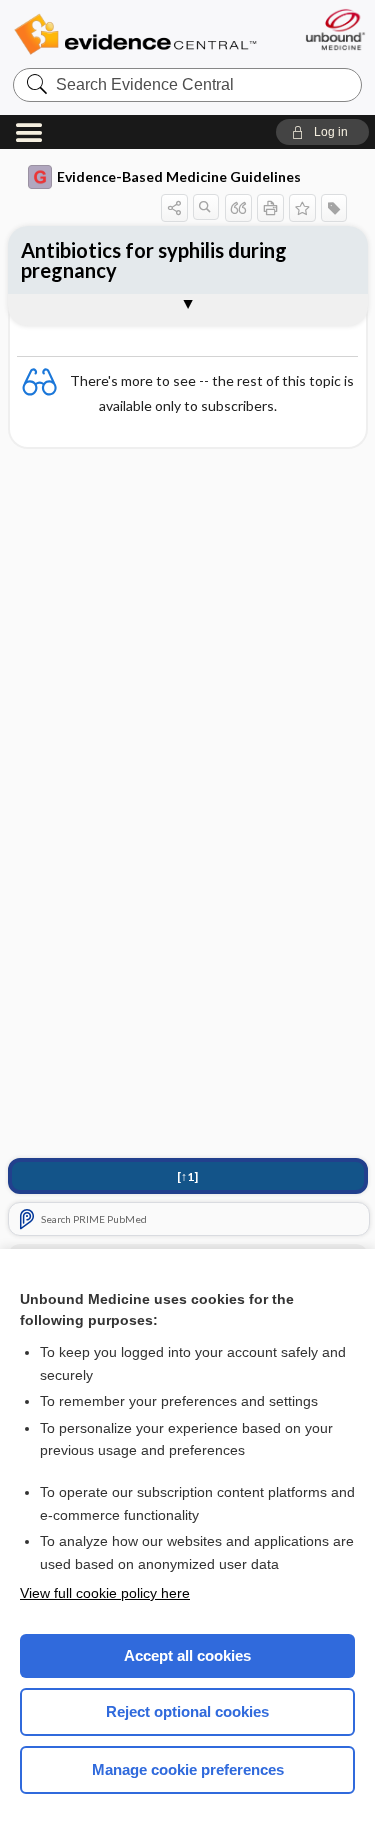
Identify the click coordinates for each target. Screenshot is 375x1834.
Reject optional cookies (187, 1711)
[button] (322, 132)
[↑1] (187, 1176)
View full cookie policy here (105, 1593)
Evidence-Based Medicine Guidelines (179, 176)
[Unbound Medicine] (334, 29)
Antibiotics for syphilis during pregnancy (154, 260)
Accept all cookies (187, 1655)
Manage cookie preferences (188, 1769)
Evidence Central (135, 34)
